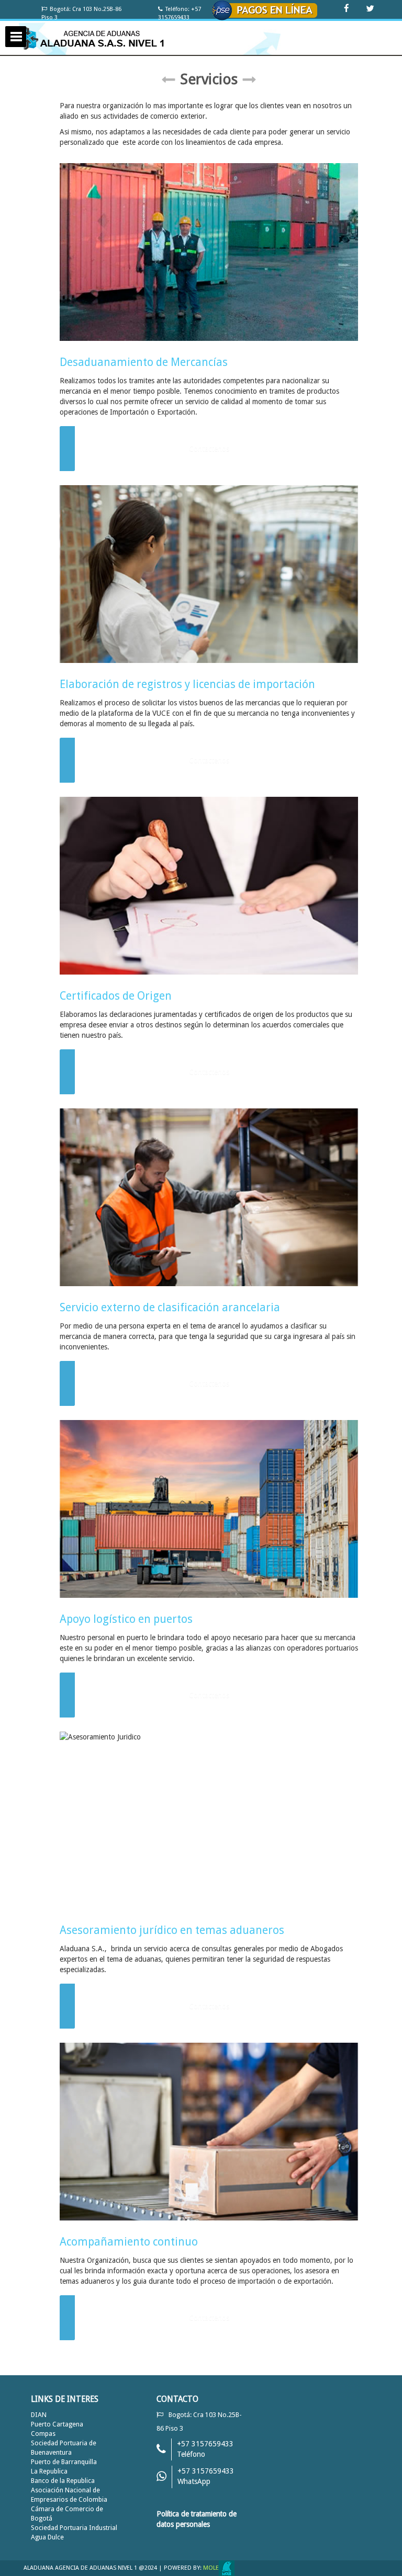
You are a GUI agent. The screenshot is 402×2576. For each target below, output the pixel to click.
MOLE (211, 2568)
